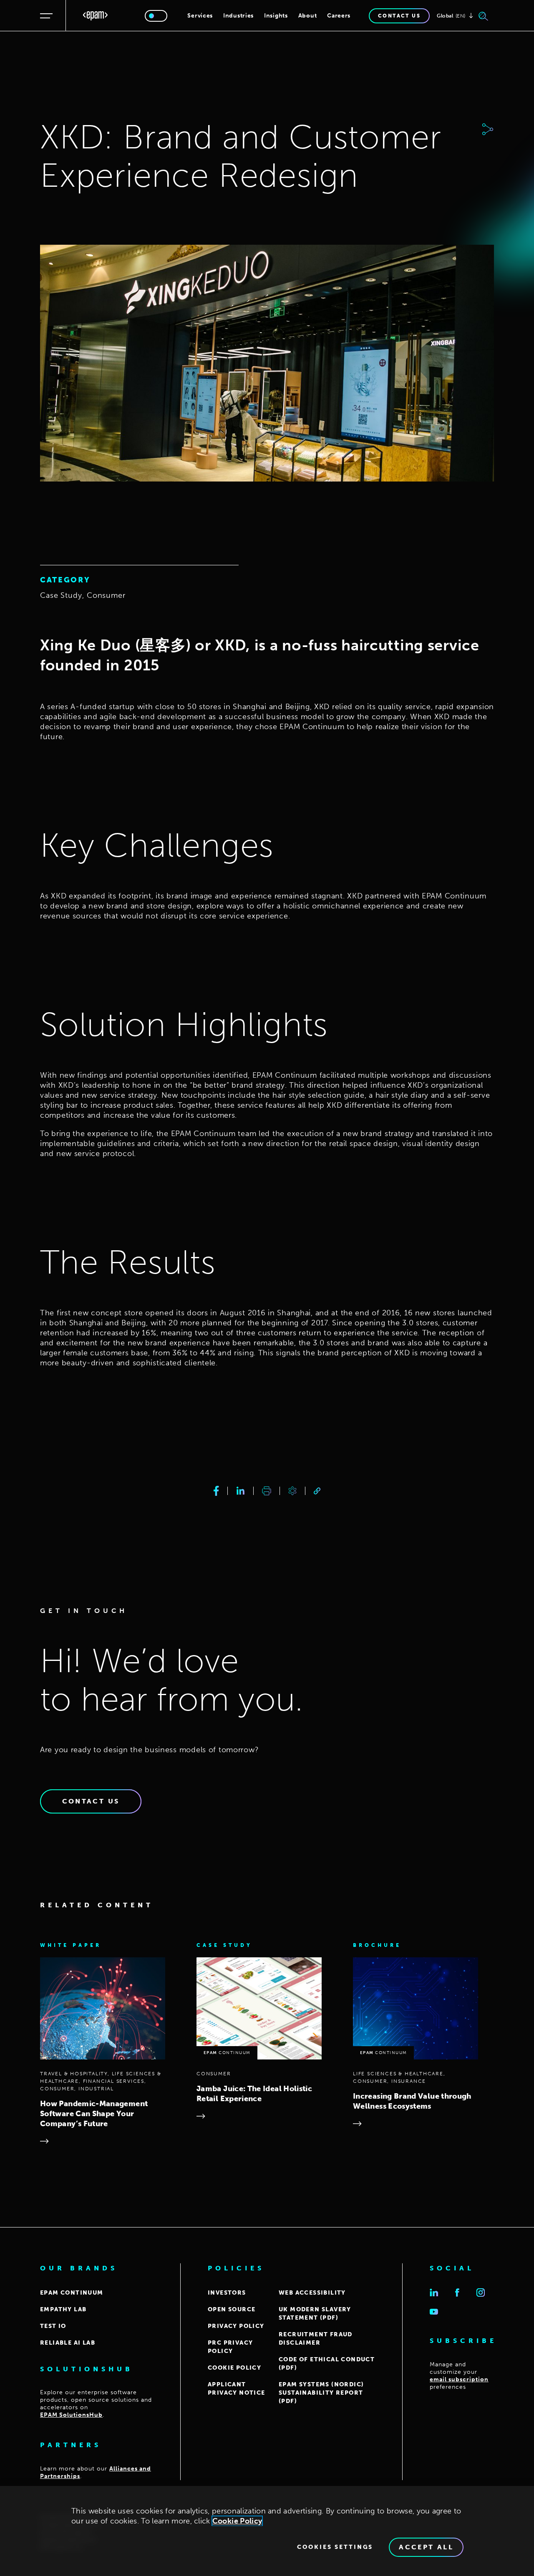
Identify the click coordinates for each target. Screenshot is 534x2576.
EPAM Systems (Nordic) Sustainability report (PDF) (321, 2393)
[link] (317, 1491)
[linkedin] (241, 1491)
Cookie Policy (237, 2521)
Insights (276, 16)
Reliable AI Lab (68, 2343)
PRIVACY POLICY (236, 2326)
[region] (267, 2531)
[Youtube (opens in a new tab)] (434, 2312)
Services (200, 16)
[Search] (484, 16)
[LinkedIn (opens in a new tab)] (434, 2293)
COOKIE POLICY (234, 2368)
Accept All (426, 2547)
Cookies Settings (335, 2547)
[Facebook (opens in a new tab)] (457, 2293)
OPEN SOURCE (232, 2309)
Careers (339, 16)
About (308, 16)
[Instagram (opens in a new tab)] (481, 2293)
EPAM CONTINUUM (72, 2293)
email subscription (459, 2379)
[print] (267, 1491)
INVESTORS (227, 2293)
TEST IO (53, 2326)
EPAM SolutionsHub (71, 2415)
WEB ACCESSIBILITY (312, 2293)
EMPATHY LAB (63, 2309)
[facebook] (216, 1491)
